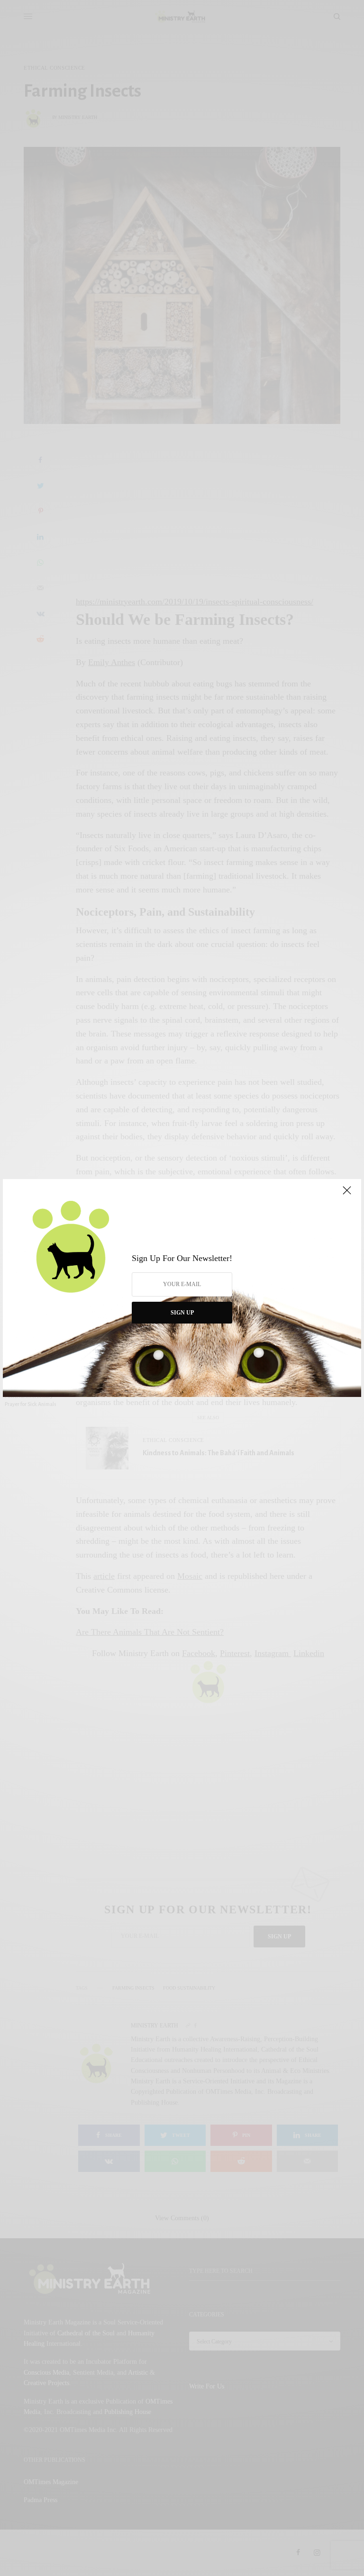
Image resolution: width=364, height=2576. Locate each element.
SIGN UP (182, 1313)
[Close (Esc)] (347, 1194)
